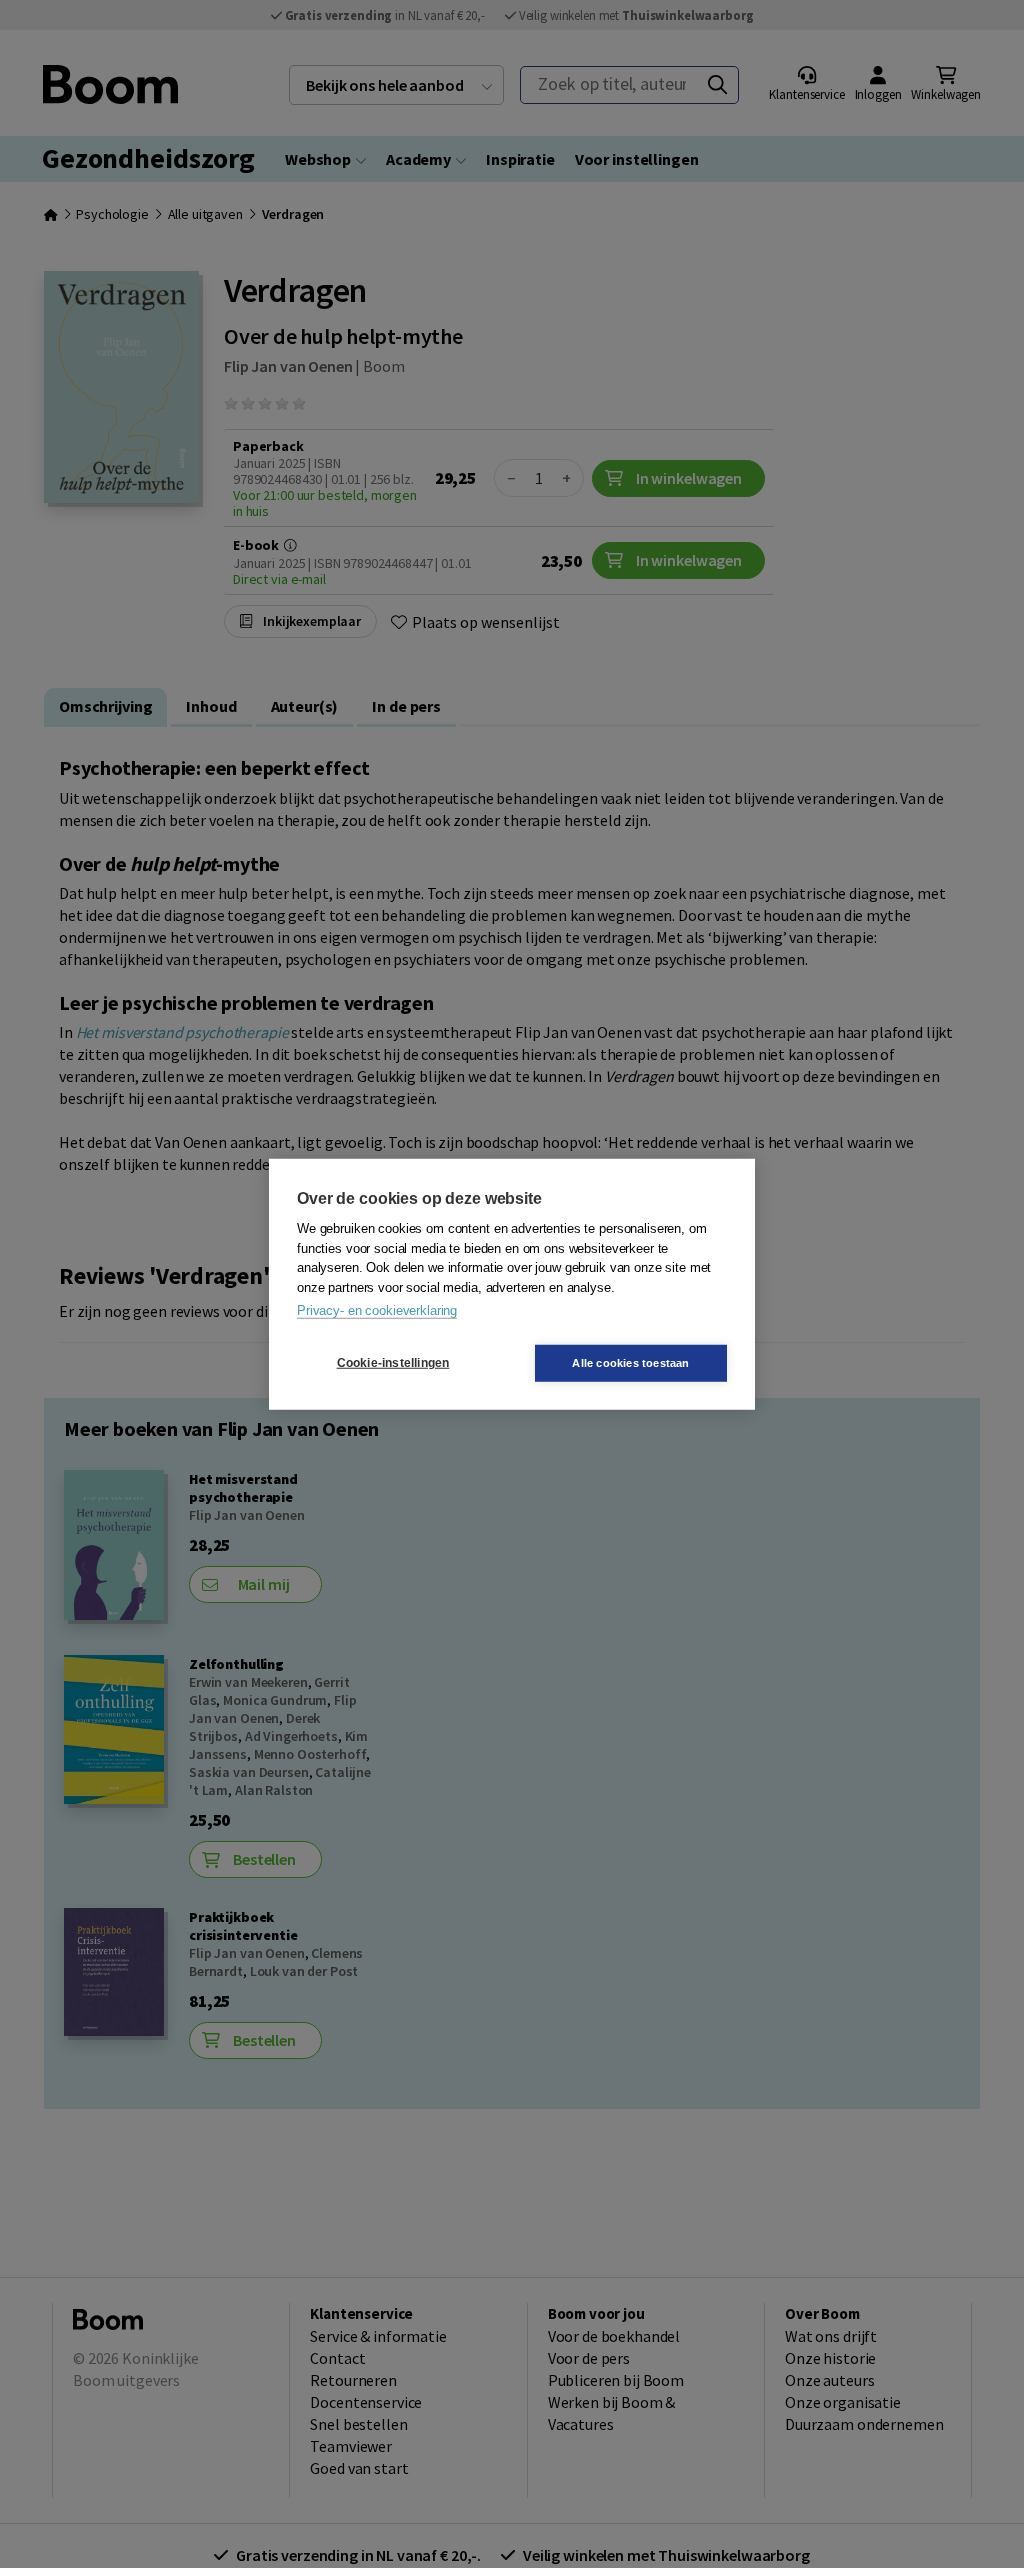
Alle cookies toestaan (630, 1362)
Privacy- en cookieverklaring (377, 1310)
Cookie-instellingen (393, 1363)
